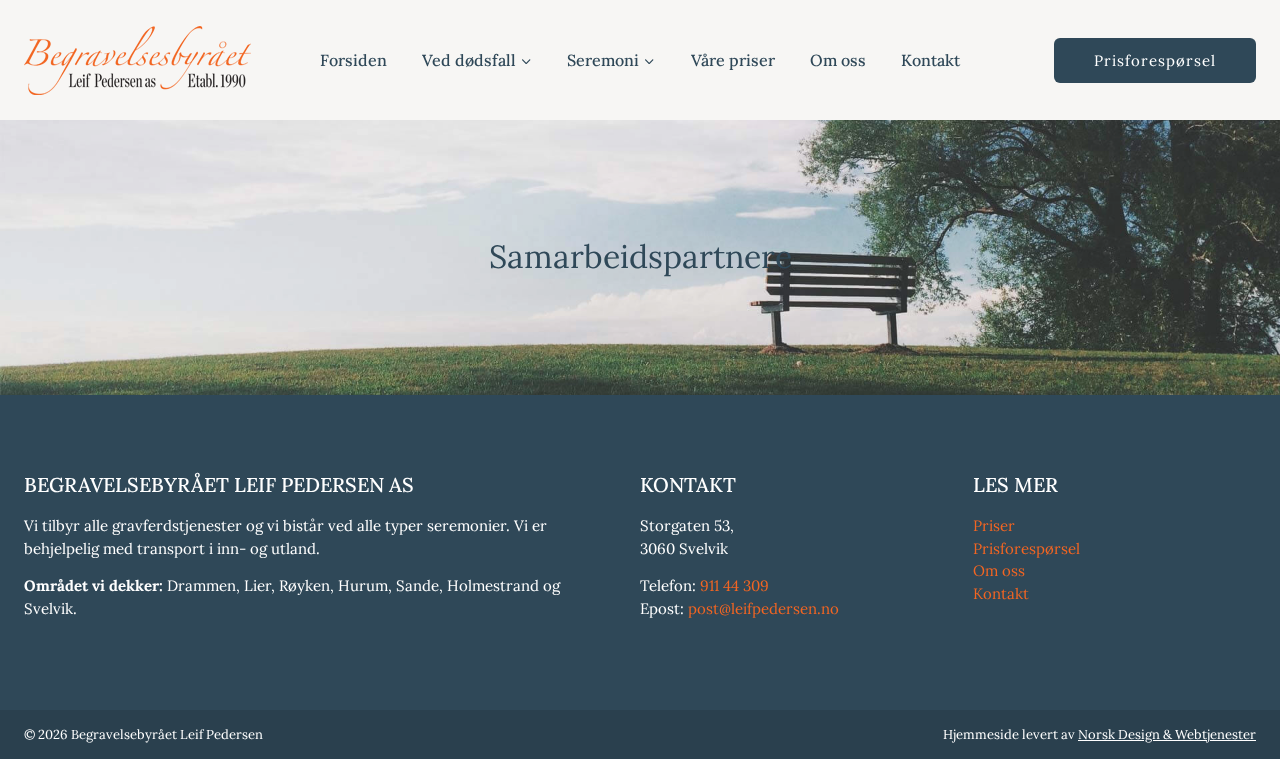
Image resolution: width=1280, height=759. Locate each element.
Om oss (838, 60)
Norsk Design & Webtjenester (1167, 734)
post (703, 608)
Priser (994, 525)
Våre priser (733, 60)
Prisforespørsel (1155, 60)
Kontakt (930, 60)
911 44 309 (734, 585)
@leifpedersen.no (779, 608)
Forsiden (353, 60)
